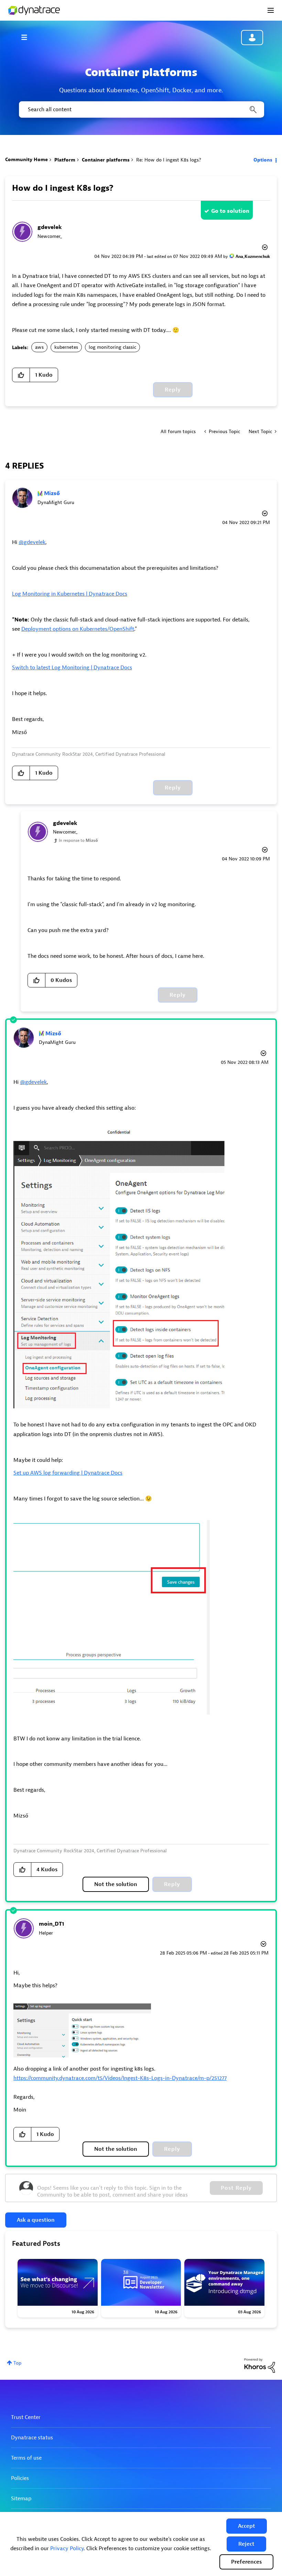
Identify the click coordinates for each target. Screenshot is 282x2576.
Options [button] (263, 160)
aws (39, 347)
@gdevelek (32, 542)
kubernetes (66, 347)
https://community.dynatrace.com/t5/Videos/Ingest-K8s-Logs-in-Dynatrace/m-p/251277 (120, 2078)
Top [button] (17, 2363)
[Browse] (28, 37)
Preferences (246, 2562)
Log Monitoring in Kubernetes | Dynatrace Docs (70, 594)
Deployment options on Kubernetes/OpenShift (78, 629)
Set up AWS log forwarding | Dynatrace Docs (68, 1473)
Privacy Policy (67, 2548)
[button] (247, 2526)
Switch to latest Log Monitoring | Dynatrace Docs (72, 668)
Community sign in (252, 38)
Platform (65, 160)
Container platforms (106, 160)
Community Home (26, 160)
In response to (78, 840)
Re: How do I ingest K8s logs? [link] (169, 160)
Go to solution (230, 211)
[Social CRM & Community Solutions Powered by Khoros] (260, 2365)
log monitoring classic (112, 347)
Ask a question (36, 2220)
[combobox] (141, 109)
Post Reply (236, 2188)
